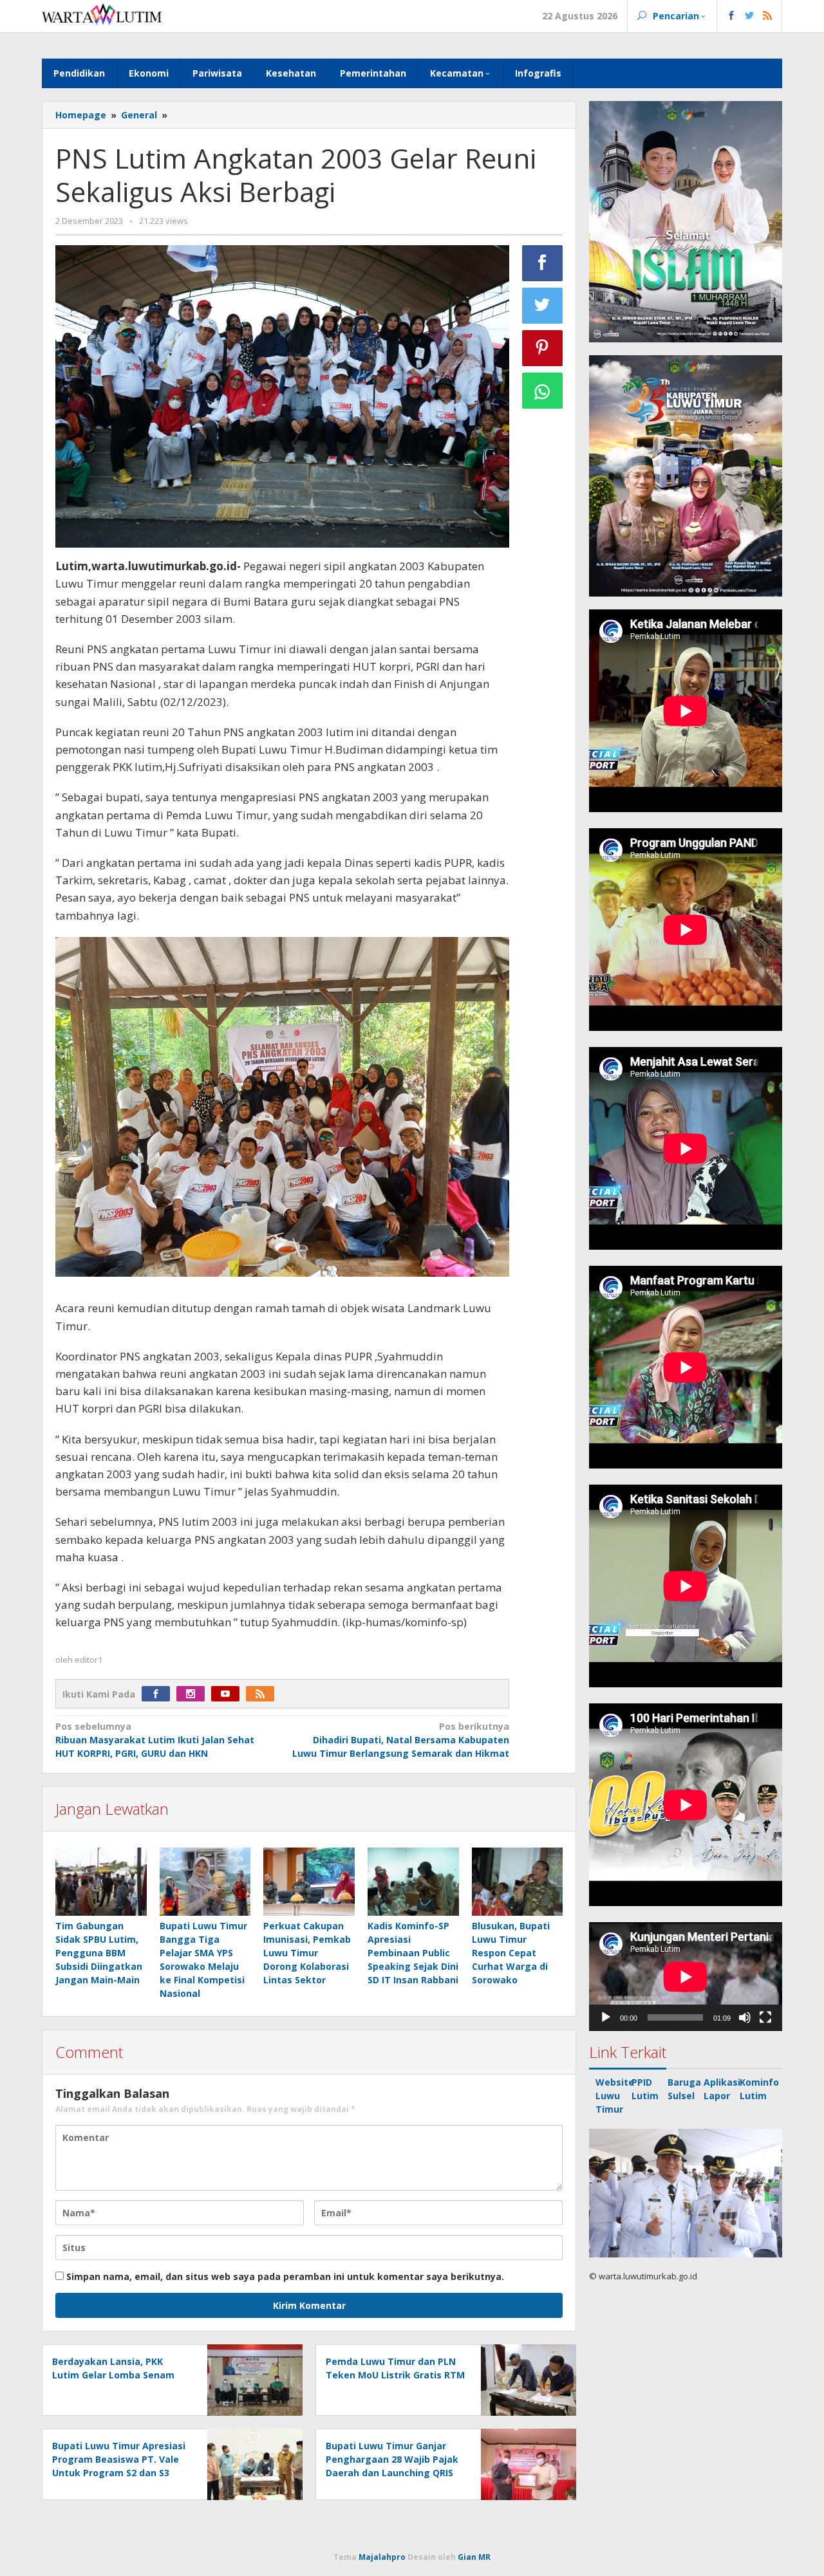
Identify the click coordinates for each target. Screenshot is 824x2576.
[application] (686, 1977)
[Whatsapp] (543, 391)
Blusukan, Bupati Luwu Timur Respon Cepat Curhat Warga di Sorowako (511, 1953)
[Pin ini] (543, 348)
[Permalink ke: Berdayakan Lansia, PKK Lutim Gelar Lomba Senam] (251, 2379)
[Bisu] (745, 2017)
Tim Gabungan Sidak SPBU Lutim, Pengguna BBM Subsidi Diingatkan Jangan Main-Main (99, 1953)
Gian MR (474, 2557)
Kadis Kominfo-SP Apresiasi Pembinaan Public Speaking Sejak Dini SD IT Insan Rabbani (413, 1953)
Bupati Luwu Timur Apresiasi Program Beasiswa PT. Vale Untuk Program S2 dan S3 (119, 2459)
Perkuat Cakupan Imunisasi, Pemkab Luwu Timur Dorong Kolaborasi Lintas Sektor (307, 1953)
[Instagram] (194, 1694)
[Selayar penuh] (765, 2017)
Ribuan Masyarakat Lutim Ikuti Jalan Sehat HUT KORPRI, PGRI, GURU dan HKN (155, 1740)
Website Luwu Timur (615, 2096)
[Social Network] (750, 16)
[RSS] (263, 1694)
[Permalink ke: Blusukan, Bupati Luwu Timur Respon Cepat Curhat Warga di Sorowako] (518, 1882)
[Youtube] (229, 1694)
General (139, 115)
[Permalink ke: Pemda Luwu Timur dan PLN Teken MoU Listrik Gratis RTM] (525, 2379)
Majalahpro (382, 2557)
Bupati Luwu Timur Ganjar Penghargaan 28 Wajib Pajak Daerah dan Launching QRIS (392, 2459)
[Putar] (606, 2017)
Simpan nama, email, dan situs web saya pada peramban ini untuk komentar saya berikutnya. (285, 2276)
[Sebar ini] (543, 263)
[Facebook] (159, 1694)
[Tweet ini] (543, 306)
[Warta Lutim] (102, 13)
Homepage (81, 115)
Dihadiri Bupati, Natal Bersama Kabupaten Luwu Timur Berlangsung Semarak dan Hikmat (400, 1740)
